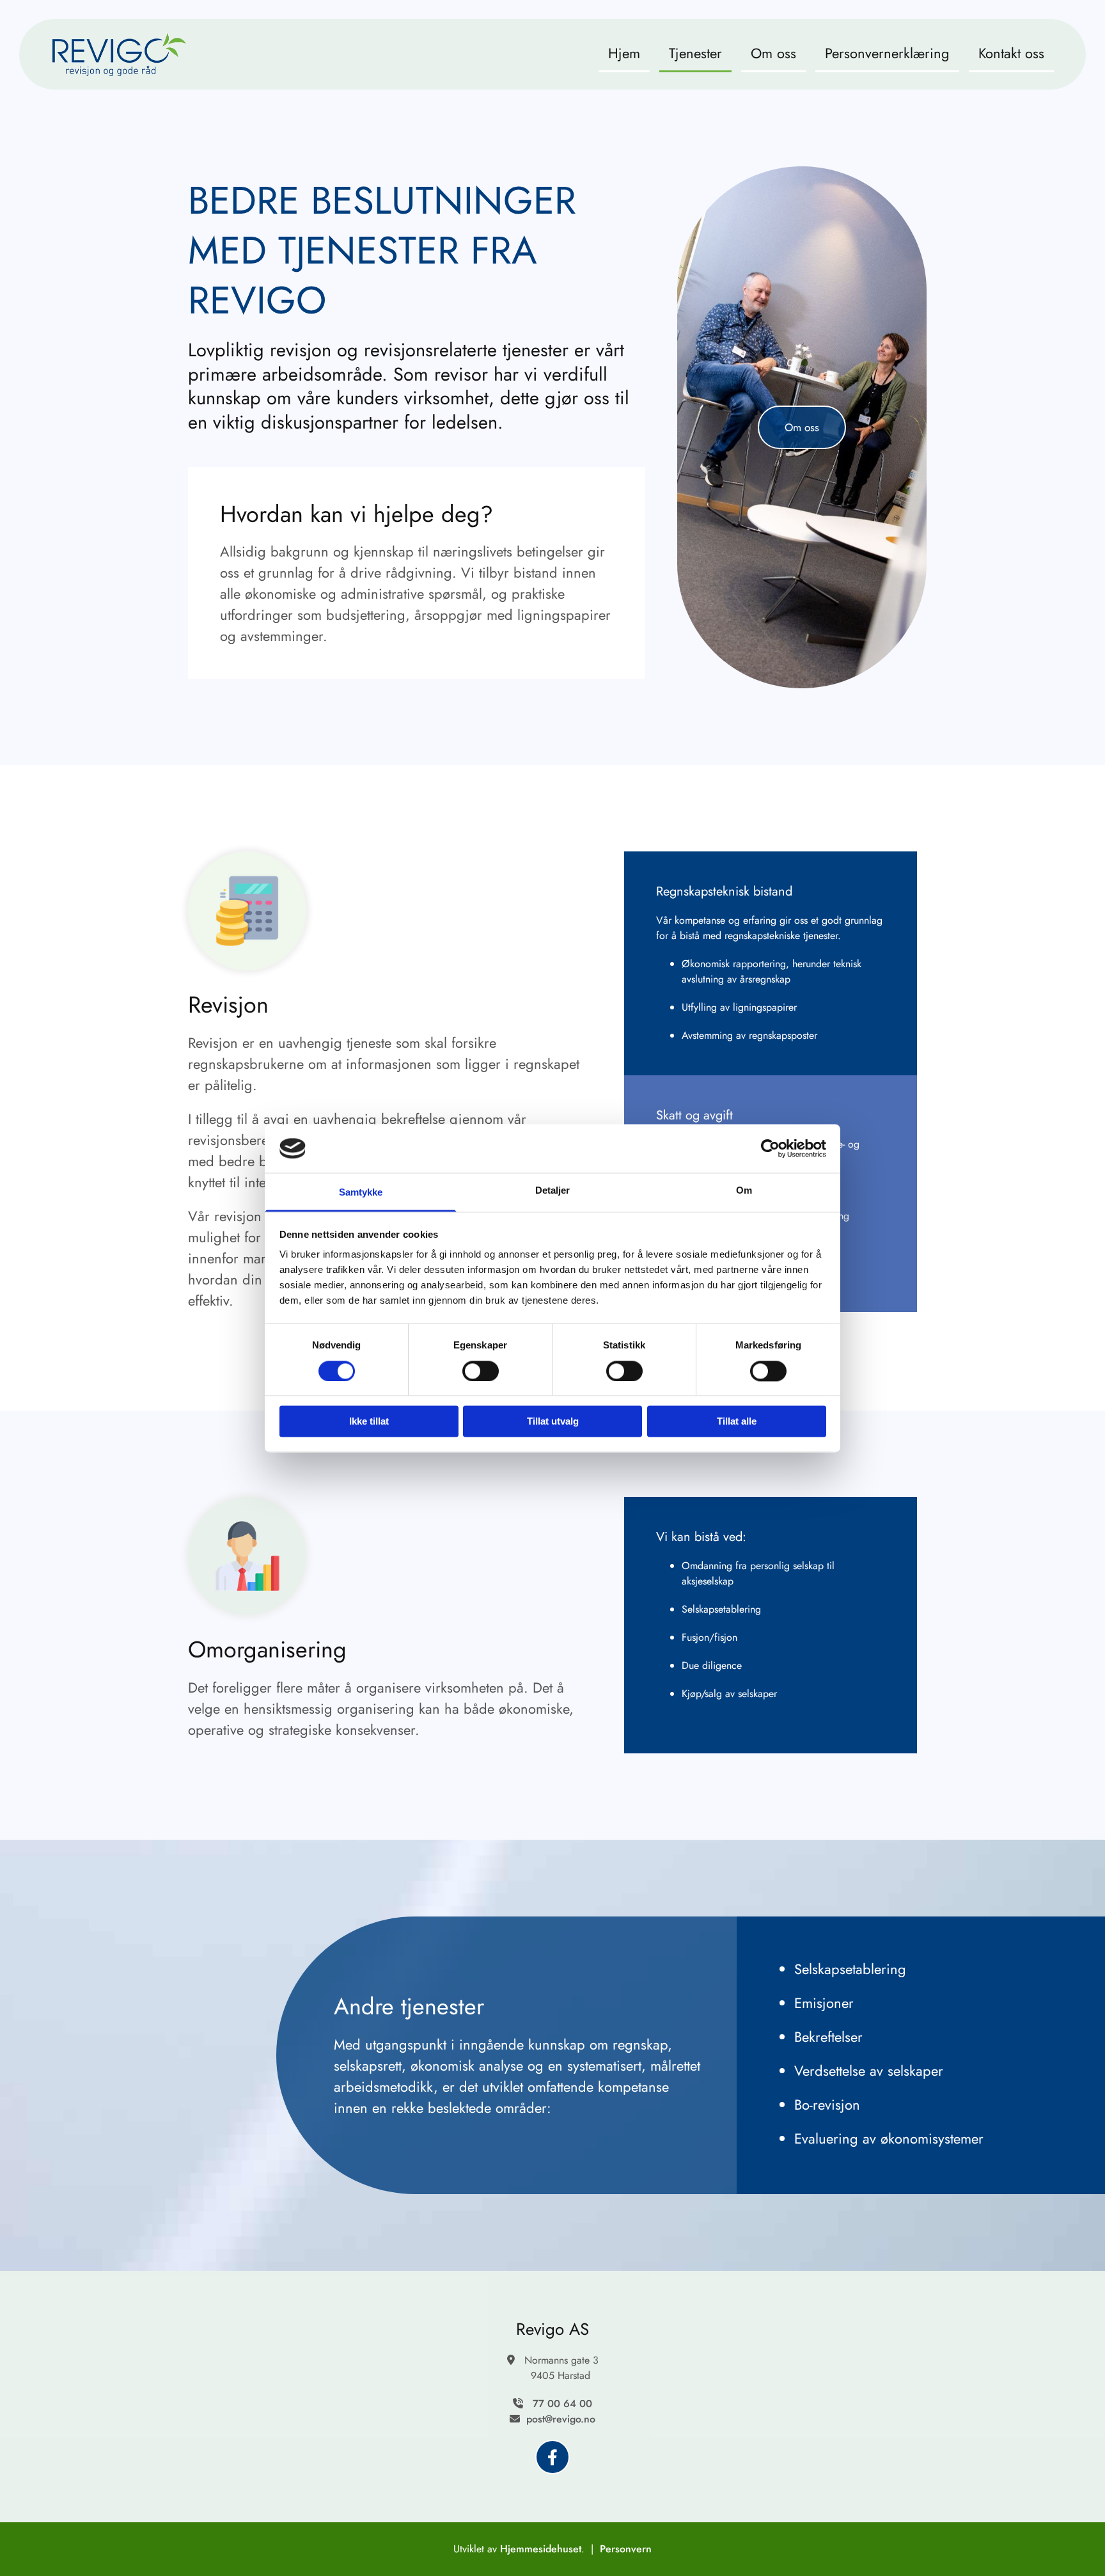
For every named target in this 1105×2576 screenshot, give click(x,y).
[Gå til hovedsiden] (119, 54)
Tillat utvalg (553, 1422)
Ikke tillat (369, 1422)
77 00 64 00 (562, 2404)
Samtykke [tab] (361, 1193)
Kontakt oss (1011, 53)
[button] (802, 427)
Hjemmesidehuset (541, 2549)
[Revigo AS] (552, 2457)
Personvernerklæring (887, 53)
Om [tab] (744, 1191)
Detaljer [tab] (553, 1191)
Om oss (773, 53)
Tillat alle (737, 1422)
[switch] (481, 1371)
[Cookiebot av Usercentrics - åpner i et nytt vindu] (770, 1148)
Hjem (624, 53)
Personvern (626, 2549)
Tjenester (695, 53)
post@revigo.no (561, 2419)
